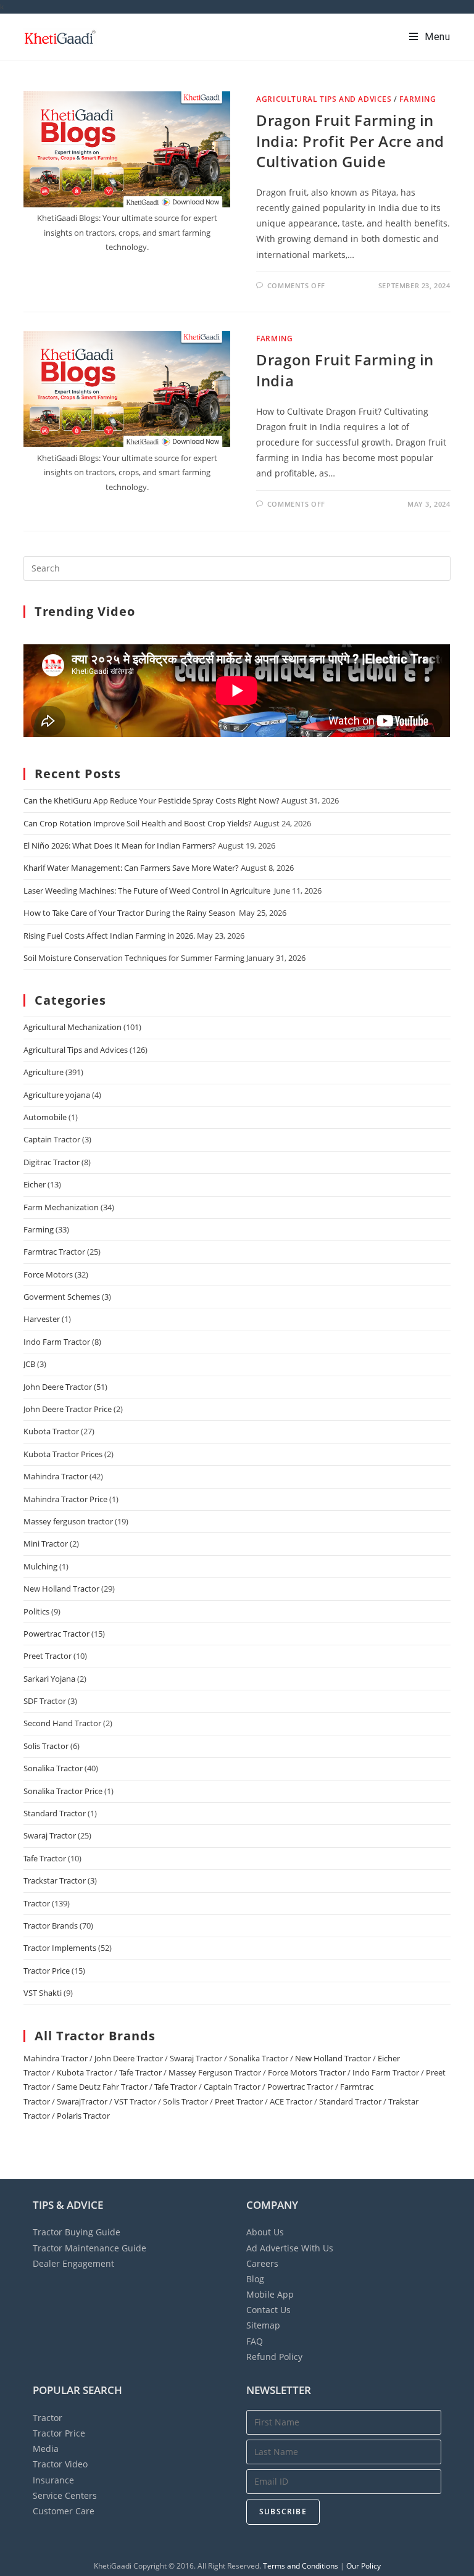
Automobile (45, 1117)
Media (46, 2449)
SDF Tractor (45, 1701)
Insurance (53, 2480)
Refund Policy (274, 2357)
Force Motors (48, 1274)
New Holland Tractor (61, 1589)
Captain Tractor (52, 1139)
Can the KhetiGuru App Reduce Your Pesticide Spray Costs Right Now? (152, 800)
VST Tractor (135, 2101)
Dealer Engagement (73, 2263)
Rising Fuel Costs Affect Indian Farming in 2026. (109, 936)
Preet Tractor (48, 1656)
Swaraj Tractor (50, 1835)
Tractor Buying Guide (77, 2232)
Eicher (35, 1184)
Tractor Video (60, 2464)
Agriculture (44, 1072)
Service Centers (65, 2495)
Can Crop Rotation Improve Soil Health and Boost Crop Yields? (138, 823)
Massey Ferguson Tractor (215, 2072)
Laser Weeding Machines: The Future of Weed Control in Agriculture (148, 891)
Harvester (42, 1319)
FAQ (255, 2341)
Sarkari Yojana (49, 1679)
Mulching (40, 1566)
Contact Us (268, 2310)
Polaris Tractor (83, 2116)
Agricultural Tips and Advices (324, 99)
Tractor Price (47, 1971)
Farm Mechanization (61, 1207)
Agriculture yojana (57, 1095)
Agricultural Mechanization (73, 1027)
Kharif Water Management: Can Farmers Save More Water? (131, 868)
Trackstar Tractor (55, 1880)
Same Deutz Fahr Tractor (102, 2087)
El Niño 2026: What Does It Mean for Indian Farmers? (120, 846)
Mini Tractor (46, 1544)
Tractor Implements (60, 1948)
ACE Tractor (291, 2101)
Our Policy (364, 2566)
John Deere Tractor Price (68, 1409)
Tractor (37, 1903)
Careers (262, 2263)
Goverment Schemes (62, 1297)
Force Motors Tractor (307, 2072)
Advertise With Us (290, 2248)
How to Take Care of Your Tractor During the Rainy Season (130, 913)
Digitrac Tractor (52, 1162)
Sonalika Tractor (53, 1768)
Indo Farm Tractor (57, 1342)
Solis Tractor (46, 1746)
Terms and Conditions (301, 2566)
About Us (265, 2232)
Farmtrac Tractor (54, 1252)
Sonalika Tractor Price (63, 1791)
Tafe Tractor (45, 1858)
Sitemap (263, 2325)
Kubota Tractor (51, 1431)
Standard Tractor (55, 1813)
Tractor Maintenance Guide (89, 2248)
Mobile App (270, 2294)
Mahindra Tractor (56, 1476)
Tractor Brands (51, 1926)
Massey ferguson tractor (68, 1521)
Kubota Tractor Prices (63, 1454)
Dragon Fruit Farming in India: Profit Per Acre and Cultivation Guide (350, 141)
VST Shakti (43, 1993)
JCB (29, 1364)
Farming (418, 99)
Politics (36, 1611)
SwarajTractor (82, 2101)
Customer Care (64, 2511)
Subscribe (283, 2512)
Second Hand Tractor (62, 1723)
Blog (255, 2279)
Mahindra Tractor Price (65, 1499)
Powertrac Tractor (56, 1634)
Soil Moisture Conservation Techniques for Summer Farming (134, 958)
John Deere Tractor (58, 1387)
